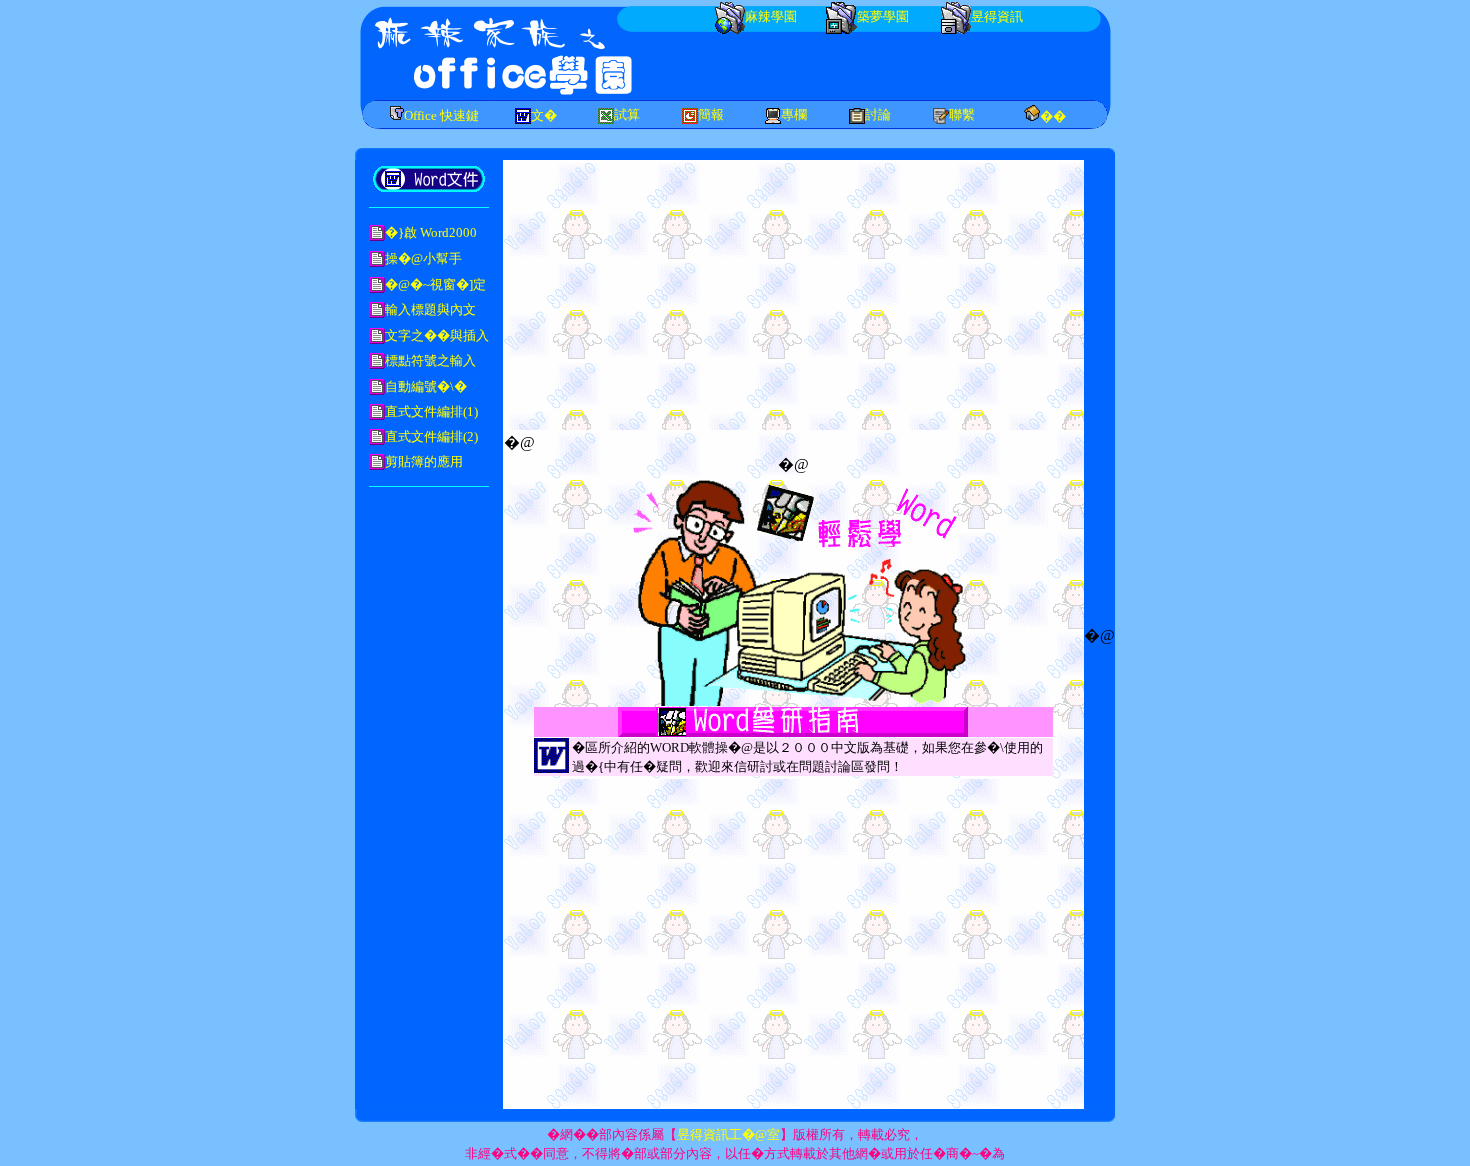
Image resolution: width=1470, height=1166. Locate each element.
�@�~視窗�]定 (435, 284)
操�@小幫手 (423, 258)
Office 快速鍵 (441, 115)
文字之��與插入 (437, 335)
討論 (878, 114)
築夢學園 (883, 16)
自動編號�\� (426, 386)
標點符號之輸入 (430, 360)
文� (544, 115)
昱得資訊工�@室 (728, 1134)
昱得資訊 (997, 16)
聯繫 (962, 114)
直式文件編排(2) (431, 436)
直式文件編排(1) (431, 411)
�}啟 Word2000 (431, 232)
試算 (627, 114)
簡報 (711, 114)
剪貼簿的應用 (424, 461)
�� (1053, 116)
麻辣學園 (771, 16)
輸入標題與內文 (430, 309)
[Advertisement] (874, 65)
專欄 (794, 114)
